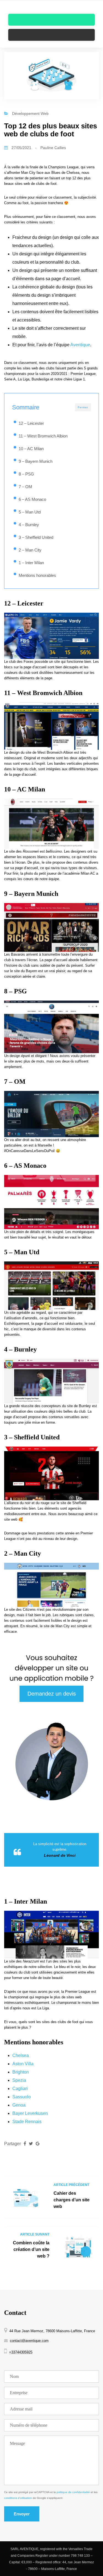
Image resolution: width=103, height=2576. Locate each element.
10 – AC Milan (31, 449)
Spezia (19, 2080)
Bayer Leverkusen (30, 2113)
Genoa (19, 2105)
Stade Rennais (27, 2122)
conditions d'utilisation (18, 2498)
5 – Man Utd (30, 512)
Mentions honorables (37, 575)
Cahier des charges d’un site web (72, 2200)
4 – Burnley (29, 525)
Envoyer (22, 2514)
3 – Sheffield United (36, 537)
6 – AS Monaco (32, 499)
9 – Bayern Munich (36, 461)
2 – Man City (30, 550)
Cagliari (20, 2089)
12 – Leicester (31, 423)
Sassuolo (22, 2097)
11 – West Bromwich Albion (43, 436)
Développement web (30, 113)
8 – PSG (26, 474)
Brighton (21, 2072)
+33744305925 (21, 2352)
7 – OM (25, 487)
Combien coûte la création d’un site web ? (31, 2249)
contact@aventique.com (29, 2341)
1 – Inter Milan (31, 563)
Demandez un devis (52, 1694)
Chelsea (21, 2055)
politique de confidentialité (73, 2492)
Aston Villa (23, 2064)
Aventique (80, 345)
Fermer (83, 407)
